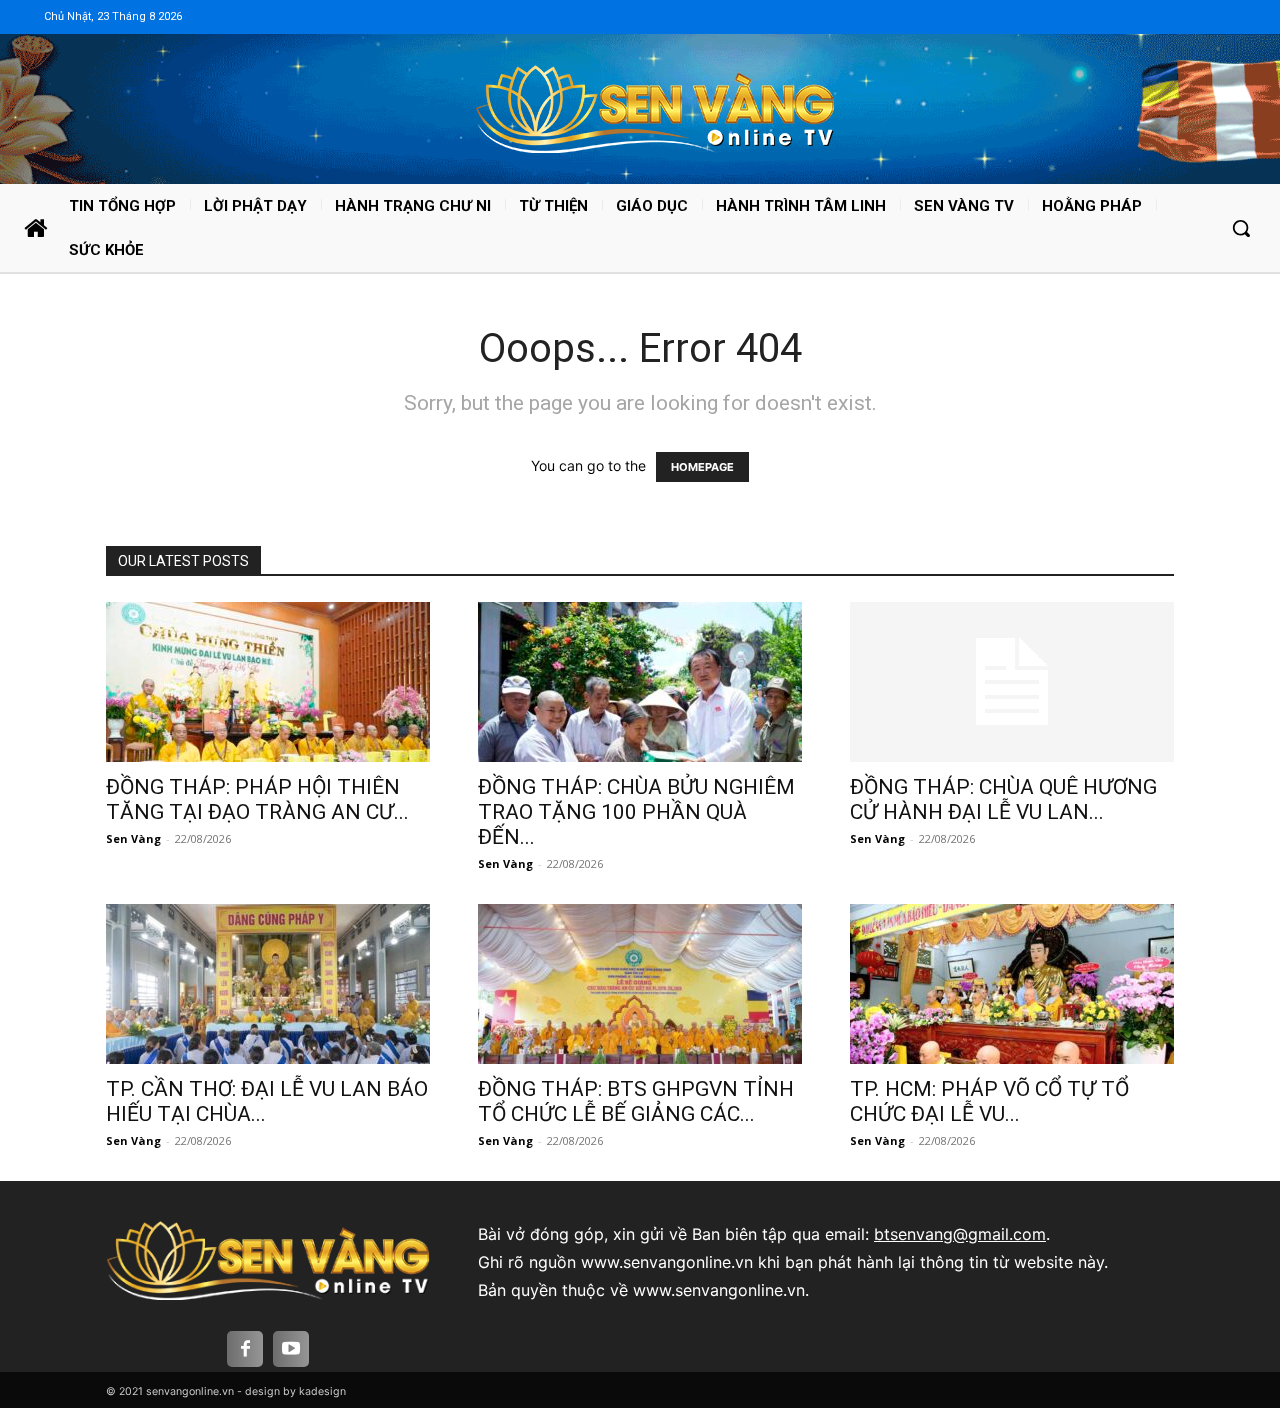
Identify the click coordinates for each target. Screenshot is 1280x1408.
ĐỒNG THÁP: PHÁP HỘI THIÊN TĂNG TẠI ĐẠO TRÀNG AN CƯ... (257, 799)
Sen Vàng (133, 838)
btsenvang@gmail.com (960, 1234)
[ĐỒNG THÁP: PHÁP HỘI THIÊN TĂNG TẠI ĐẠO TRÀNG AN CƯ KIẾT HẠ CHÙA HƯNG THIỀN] (268, 682)
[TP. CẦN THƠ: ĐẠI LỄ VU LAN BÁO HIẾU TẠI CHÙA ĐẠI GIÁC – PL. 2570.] (268, 984)
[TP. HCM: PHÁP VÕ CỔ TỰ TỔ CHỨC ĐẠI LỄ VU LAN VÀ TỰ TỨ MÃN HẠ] (1012, 984)
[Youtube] (291, 1349)
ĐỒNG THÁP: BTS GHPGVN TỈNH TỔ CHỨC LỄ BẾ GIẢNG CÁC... (636, 1101)
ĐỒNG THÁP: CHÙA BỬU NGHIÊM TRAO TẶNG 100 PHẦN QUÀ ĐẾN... (636, 812)
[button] (1241, 228)
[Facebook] (245, 1349)
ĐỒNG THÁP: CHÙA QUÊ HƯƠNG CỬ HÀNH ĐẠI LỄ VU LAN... (1003, 799)
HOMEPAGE (702, 467)
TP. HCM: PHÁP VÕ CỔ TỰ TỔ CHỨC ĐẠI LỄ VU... (989, 1101)
